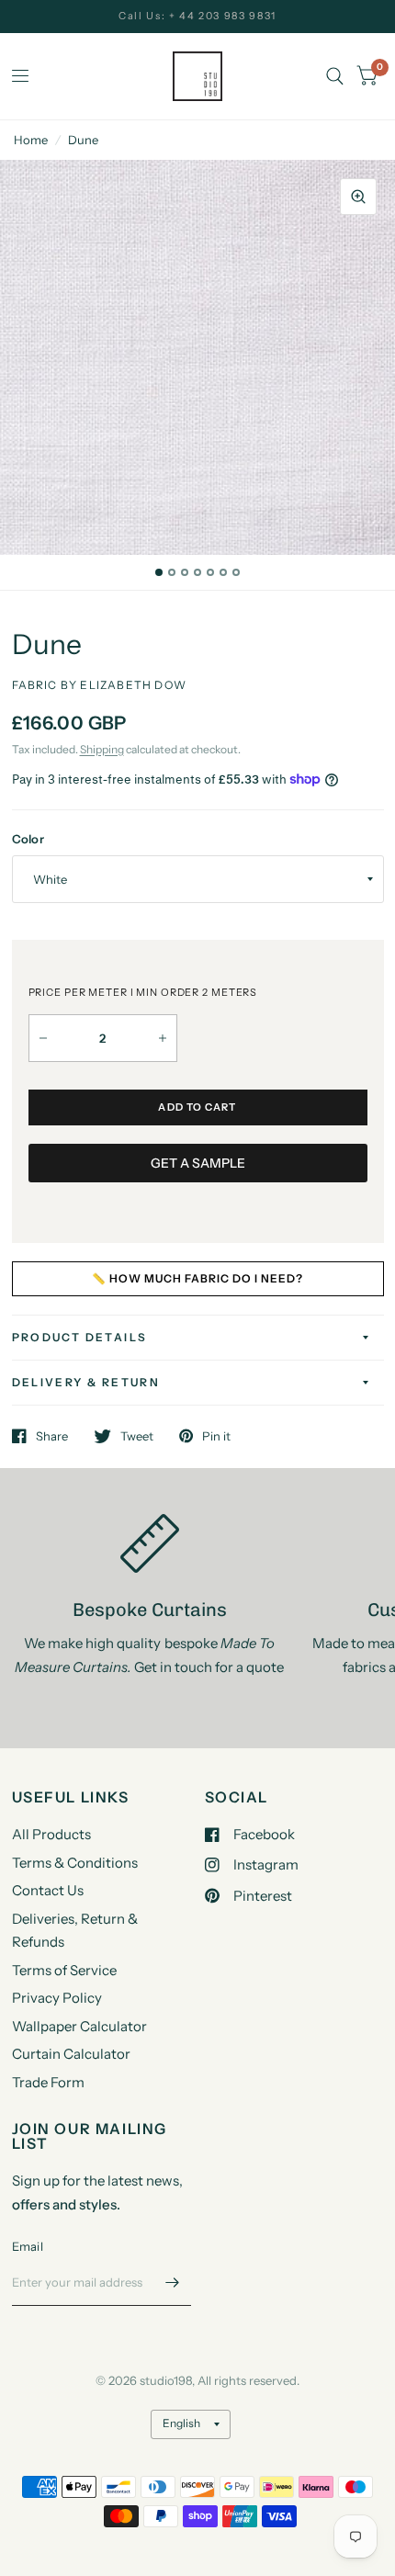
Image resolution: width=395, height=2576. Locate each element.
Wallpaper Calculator (79, 2026)
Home (31, 140)
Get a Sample (198, 1163)
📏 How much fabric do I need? (197, 1278)
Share (52, 1436)
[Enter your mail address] (173, 2282)
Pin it (216, 1436)
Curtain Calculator (71, 2054)
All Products (51, 1834)
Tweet (137, 1436)
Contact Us (48, 1890)
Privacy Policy (57, 1998)
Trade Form (48, 2082)
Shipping (102, 749)
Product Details (80, 1337)
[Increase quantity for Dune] (163, 1038)
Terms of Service (64, 1970)
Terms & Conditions (75, 1863)
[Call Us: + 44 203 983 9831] (197, 16)
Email (28, 2246)
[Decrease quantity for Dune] (43, 1038)
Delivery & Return (86, 1382)
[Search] (335, 76)
